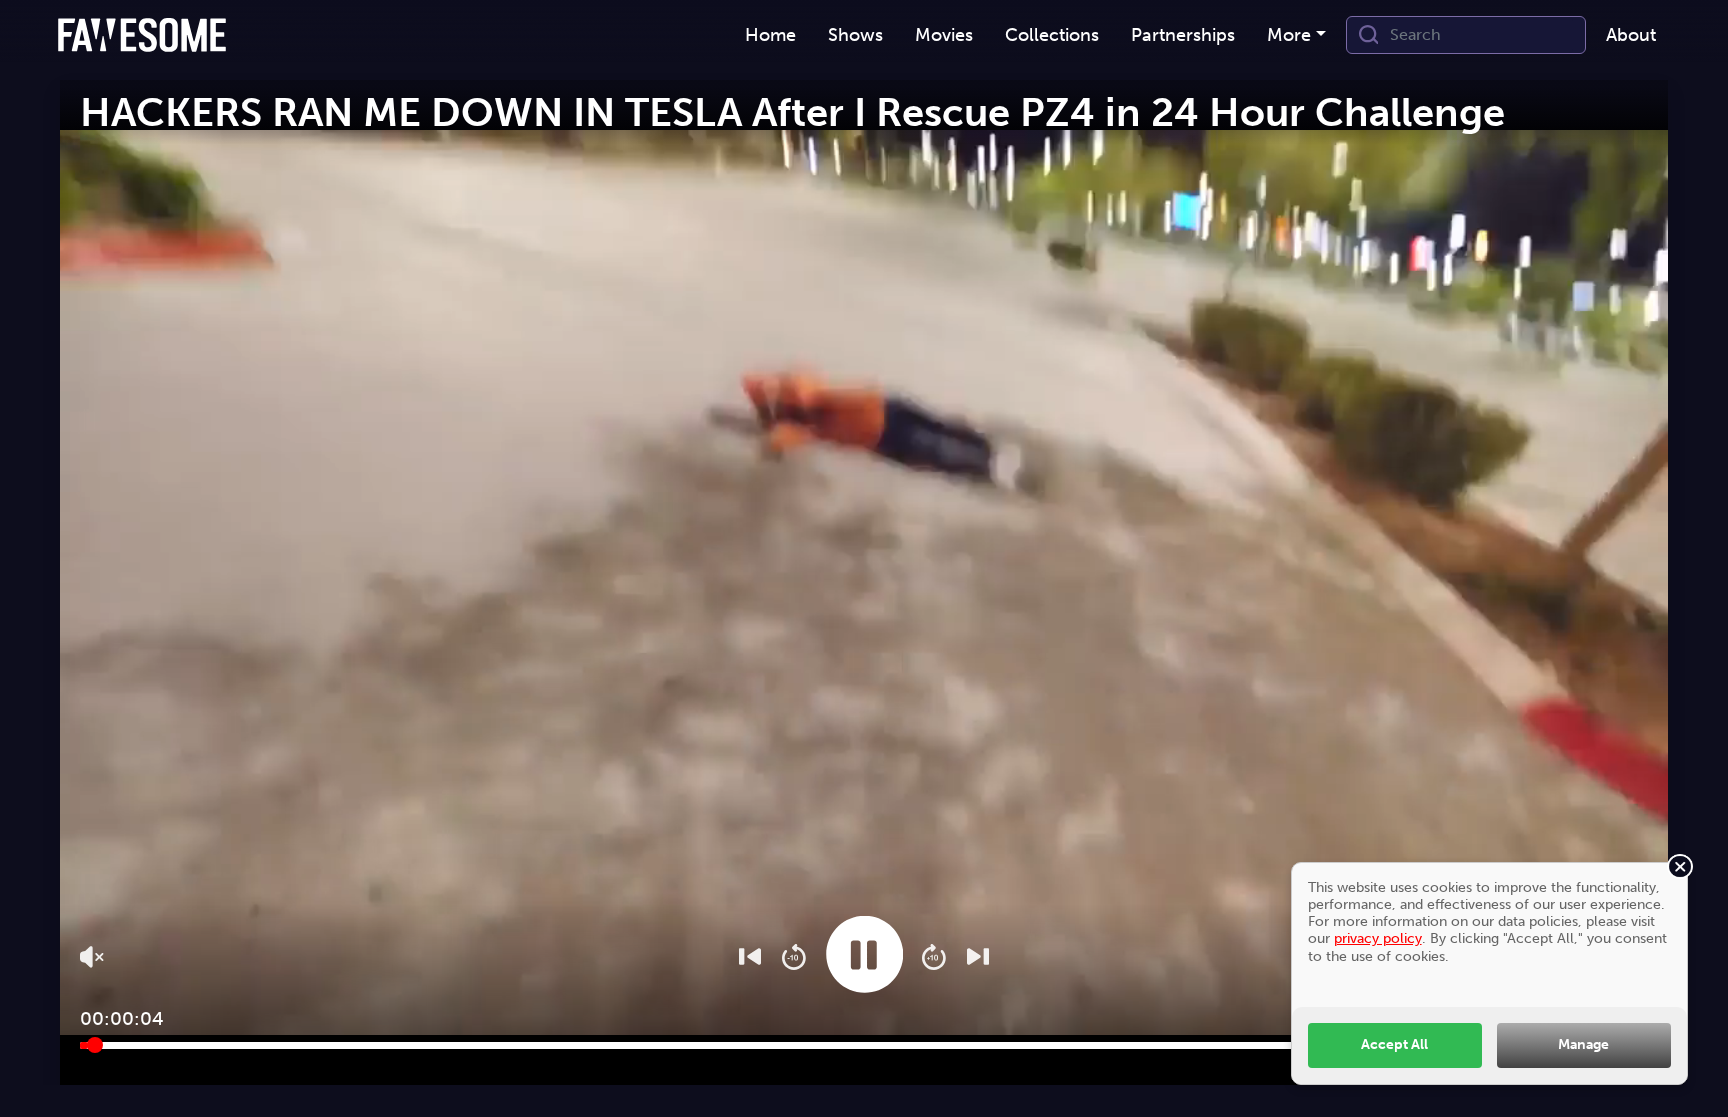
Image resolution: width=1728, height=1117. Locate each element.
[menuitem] (770, 35)
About (1631, 35)
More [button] (1289, 35)
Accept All (1394, 1044)
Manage (1583, 1044)
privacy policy (1378, 938)
